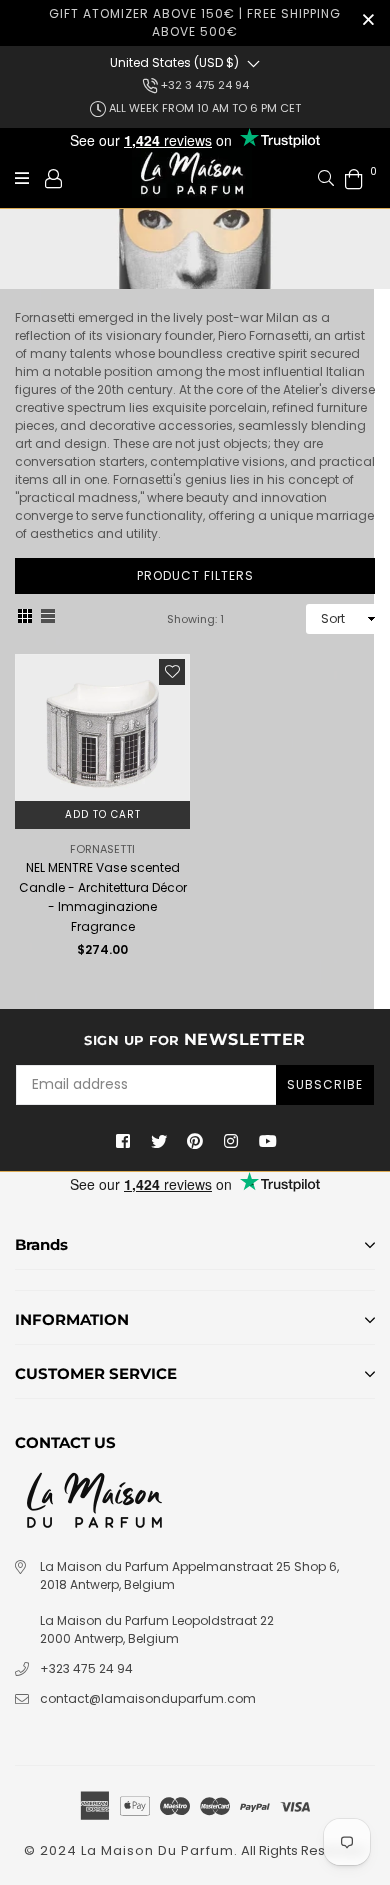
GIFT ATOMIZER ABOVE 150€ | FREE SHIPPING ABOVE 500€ (195, 22)
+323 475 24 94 (86, 1668)
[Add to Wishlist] (172, 672)
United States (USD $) (174, 62)
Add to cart (103, 814)
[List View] (48, 618)
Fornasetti (102, 849)
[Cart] (354, 177)
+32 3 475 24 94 (203, 85)
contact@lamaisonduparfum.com (148, 1698)
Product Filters (195, 575)
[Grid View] (25, 618)
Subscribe (325, 1084)
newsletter (195, 1039)
